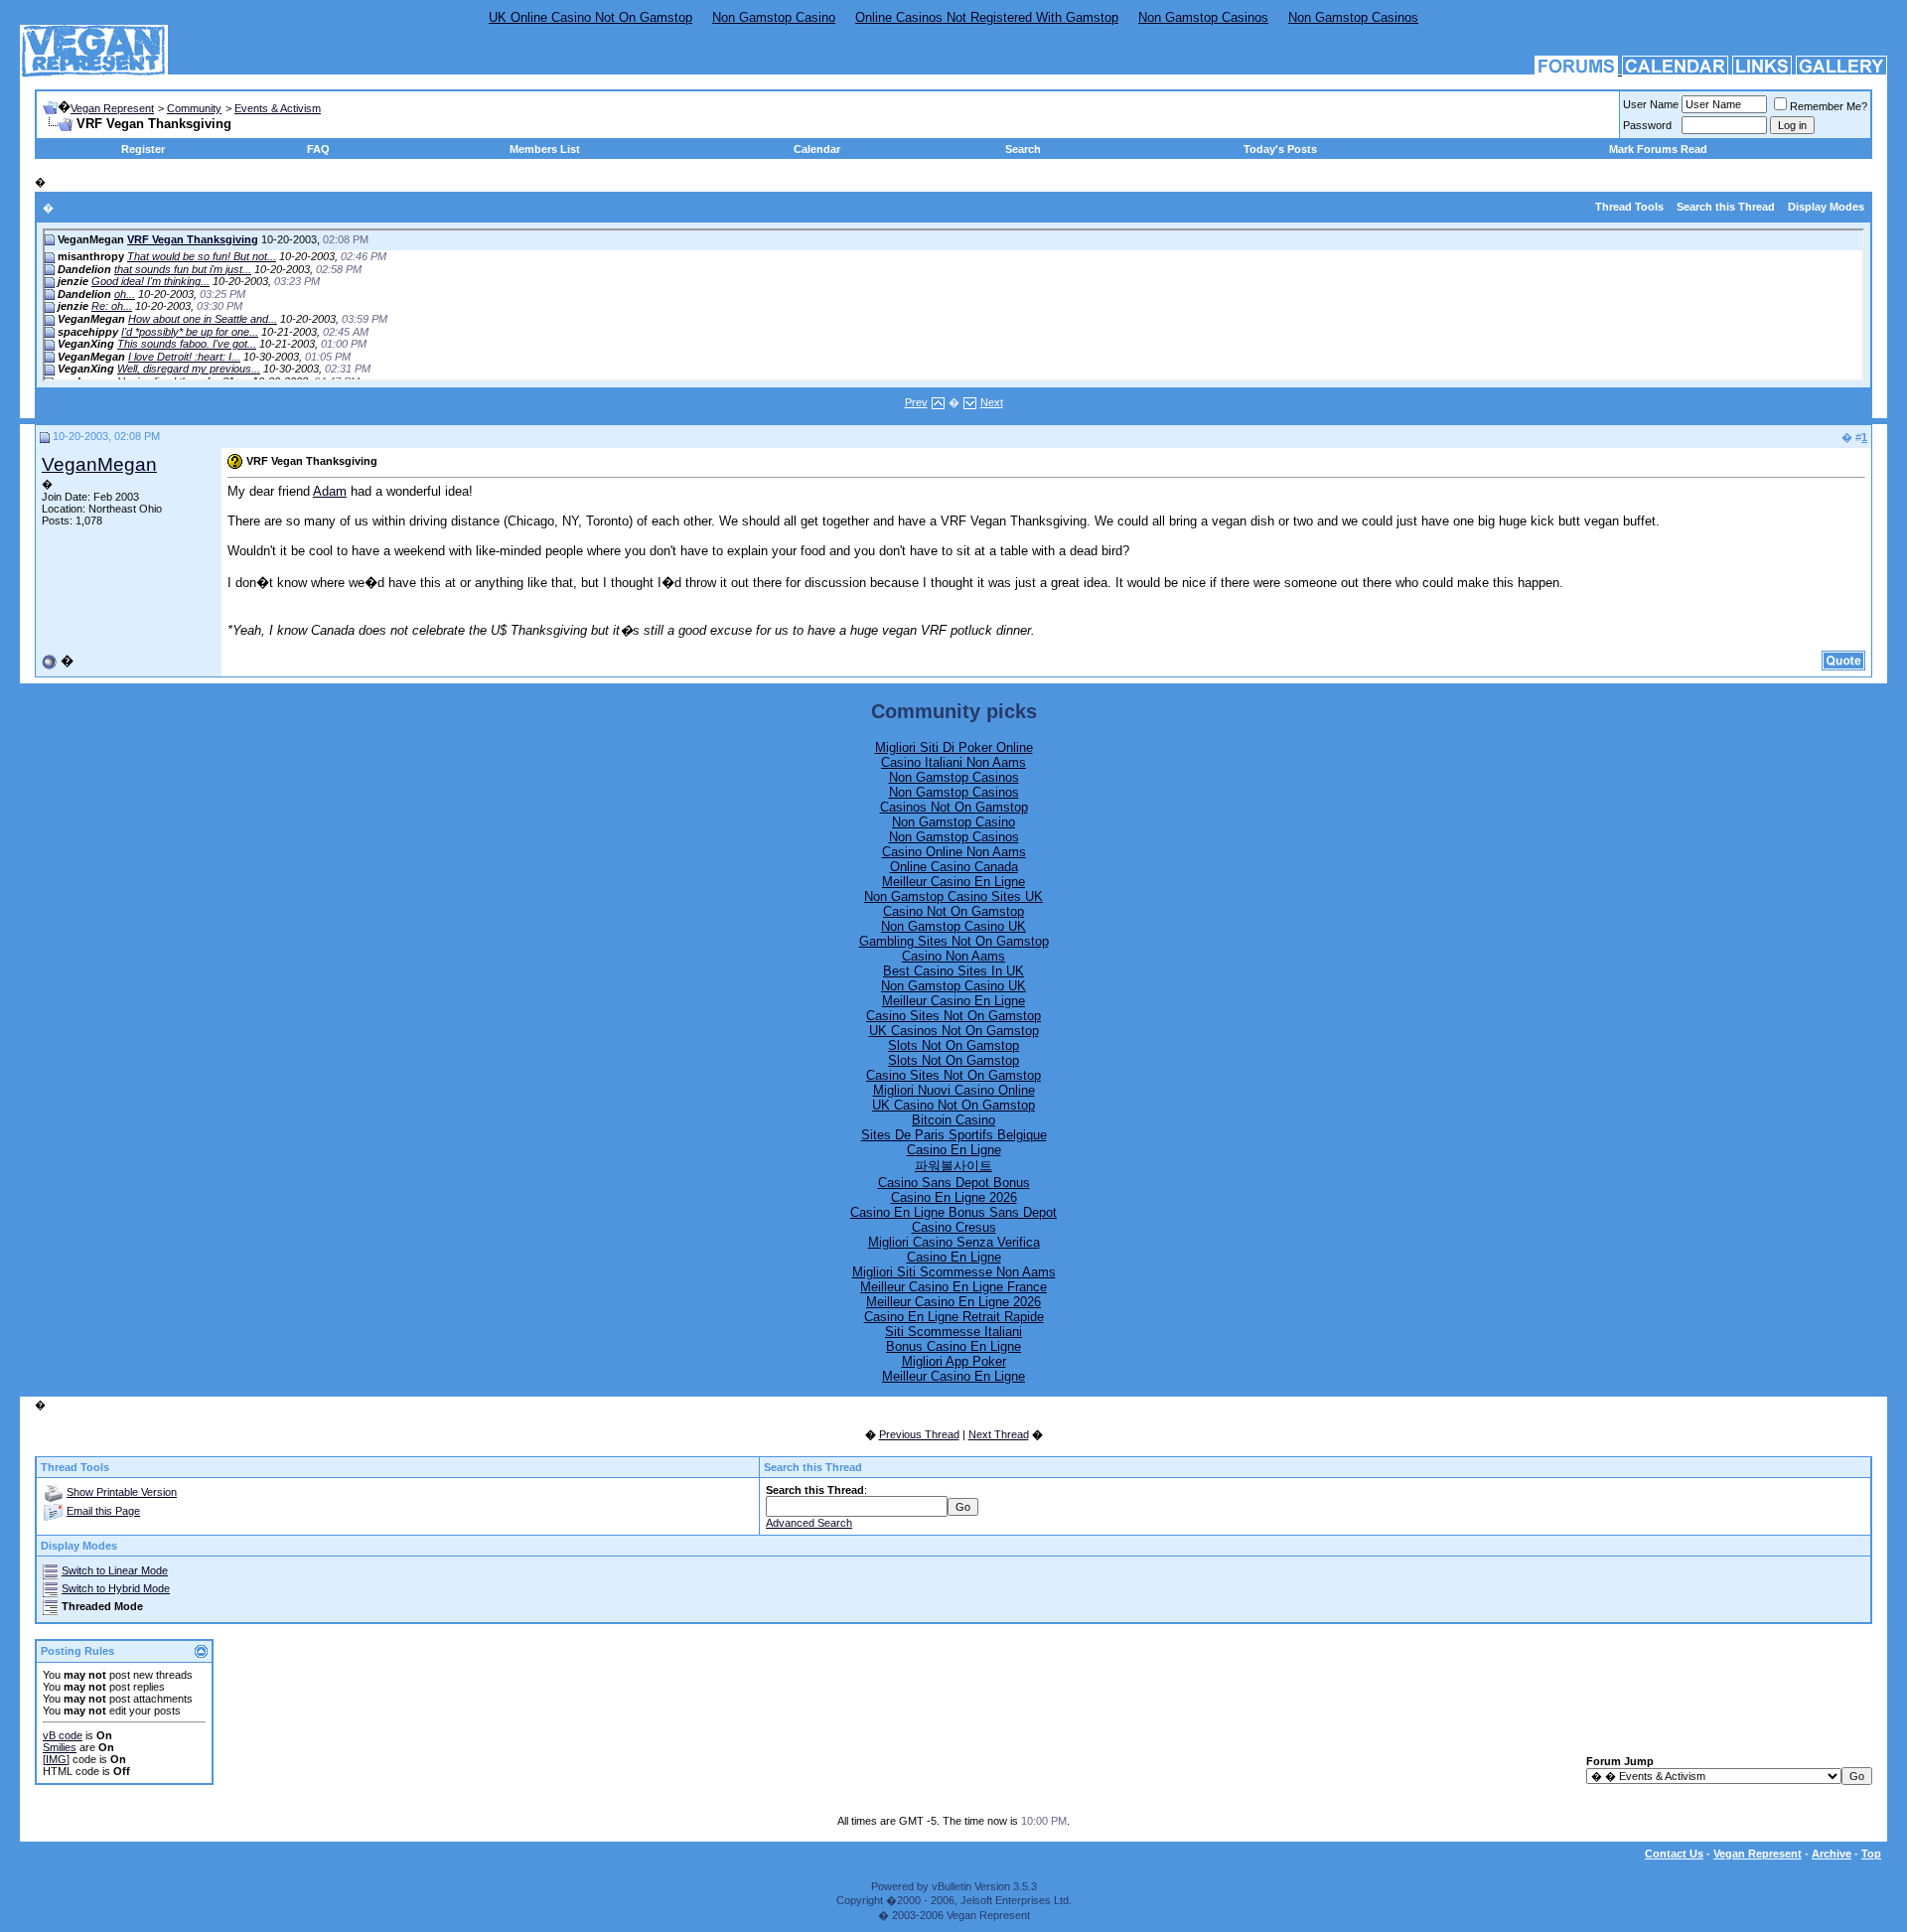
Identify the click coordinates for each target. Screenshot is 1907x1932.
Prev (916, 402)
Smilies (60, 1747)
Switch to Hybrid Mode (116, 1588)
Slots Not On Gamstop (953, 1045)
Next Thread (999, 1434)
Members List (545, 149)
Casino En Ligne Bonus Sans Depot (953, 1212)
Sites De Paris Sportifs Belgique (954, 1135)
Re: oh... (112, 306)
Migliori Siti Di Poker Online (954, 747)
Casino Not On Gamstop (953, 911)
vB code (63, 1735)
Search (1023, 149)
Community (194, 108)
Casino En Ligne (954, 1150)
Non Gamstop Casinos (1203, 17)
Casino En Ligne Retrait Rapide (954, 1317)
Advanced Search (809, 1523)
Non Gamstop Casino (774, 17)
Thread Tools (1629, 207)
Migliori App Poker (954, 1361)
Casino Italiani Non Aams (953, 762)
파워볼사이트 (953, 1166)
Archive (1832, 1854)
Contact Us (1674, 1854)
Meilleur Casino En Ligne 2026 (953, 1302)
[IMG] (56, 1759)
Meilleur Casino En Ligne (953, 882)
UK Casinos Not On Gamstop (954, 1031)
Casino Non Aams (953, 956)
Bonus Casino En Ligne (953, 1346)
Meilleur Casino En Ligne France (953, 1287)
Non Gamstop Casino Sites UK (953, 896)
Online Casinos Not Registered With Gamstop (987, 17)
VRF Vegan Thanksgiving (193, 239)
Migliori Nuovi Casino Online (954, 1090)
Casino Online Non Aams (954, 852)
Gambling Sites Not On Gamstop (954, 941)
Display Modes (1826, 207)
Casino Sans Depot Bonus (954, 1183)
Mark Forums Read (1658, 149)
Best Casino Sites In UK (953, 971)
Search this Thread (1726, 207)
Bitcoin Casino (953, 1120)
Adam (330, 491)
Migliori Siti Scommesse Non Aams (954, 1272)
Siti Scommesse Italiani (953, 1332)
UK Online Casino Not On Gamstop (590, 17)
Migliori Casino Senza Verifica (954, 1242)
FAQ (318, 149)
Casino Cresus (954, 1227)
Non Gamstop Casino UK (953, 926)
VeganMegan (99, 464)
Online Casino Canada (954, 867)
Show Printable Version (122, 1492)
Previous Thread (919, 1434)
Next (992, 402)
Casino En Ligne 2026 (954, 1197)
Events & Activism (278, 108)
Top (1871, 1854)
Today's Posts (1280, 149)
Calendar (817, 149)
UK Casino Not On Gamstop (953, 1105)
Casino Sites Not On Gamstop (953, 1016)
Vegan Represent (112, 108)
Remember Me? (1829, 106)
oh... (125, 294)
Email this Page (103, 1511)
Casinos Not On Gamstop (954, 807)
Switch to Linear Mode (115, 1570)
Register (143, 149)
